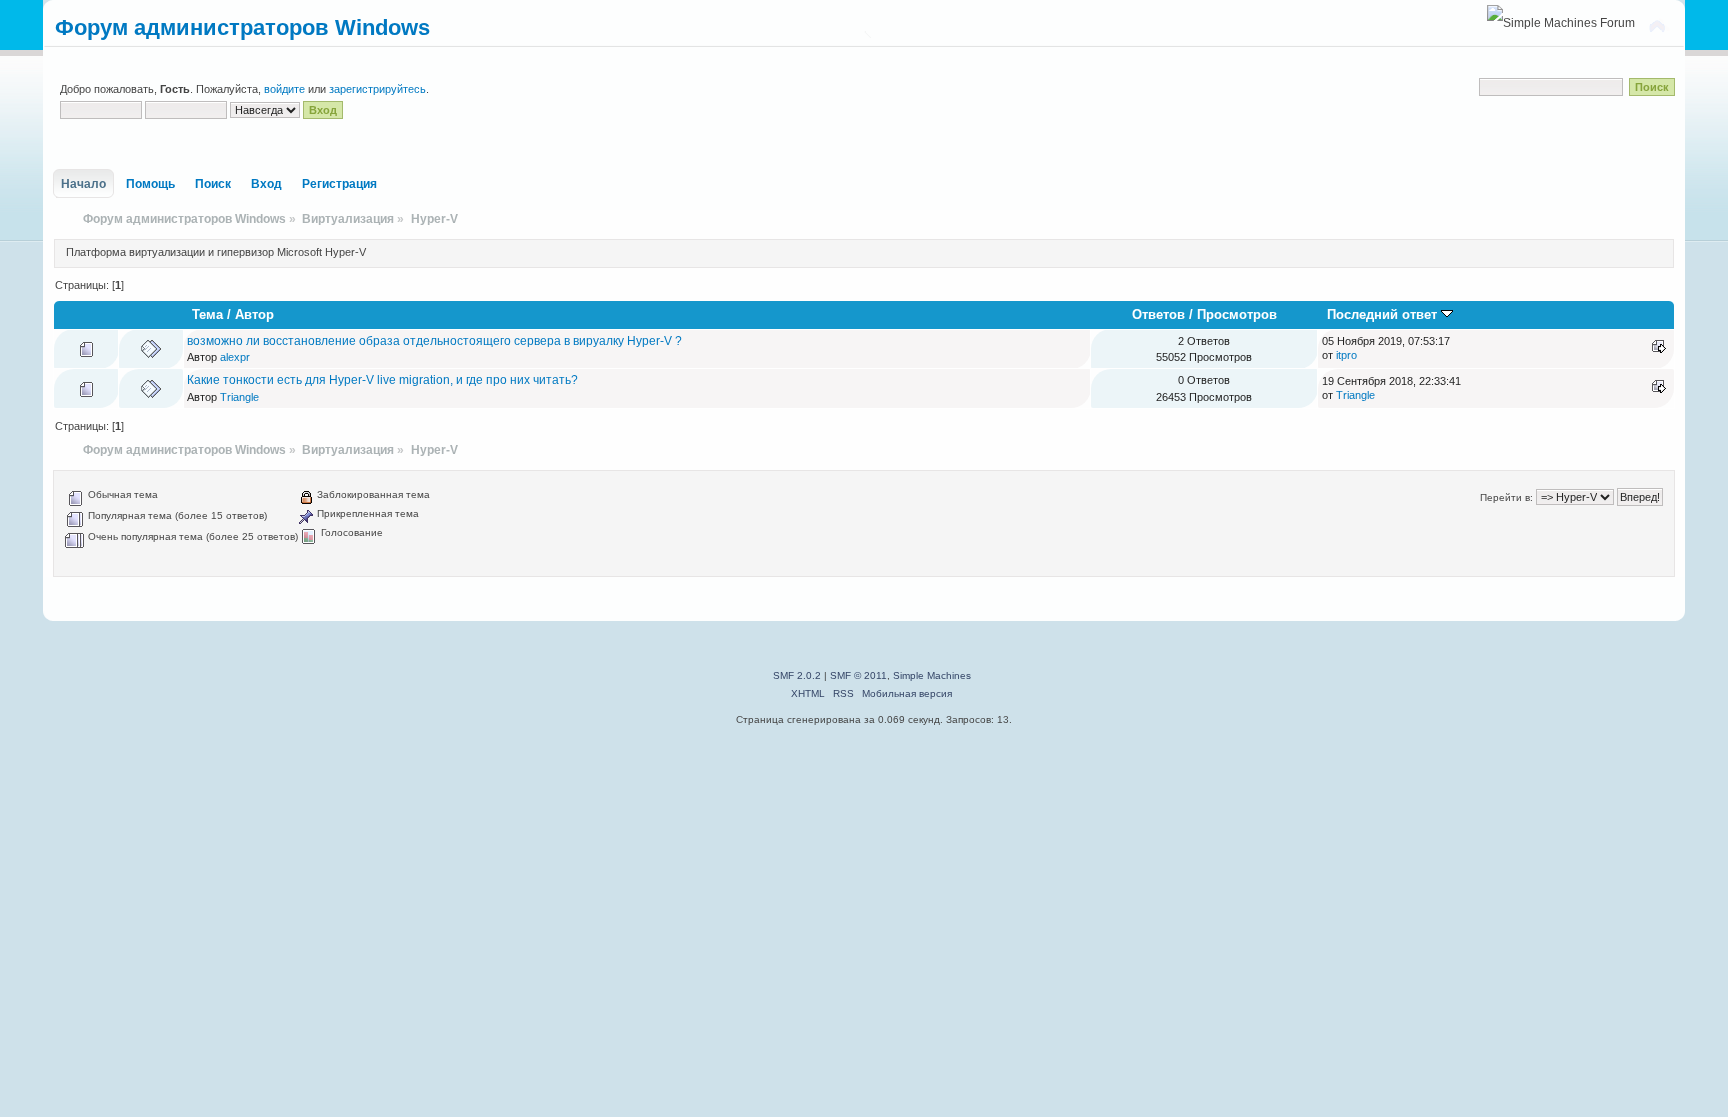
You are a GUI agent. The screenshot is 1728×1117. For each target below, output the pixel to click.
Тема (207, 314)
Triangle (239, 397)
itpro (1346, 355)
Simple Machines (932, 675)
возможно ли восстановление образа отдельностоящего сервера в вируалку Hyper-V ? (434, 341)
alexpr (235, 357)
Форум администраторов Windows (242, 27)
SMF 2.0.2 (797, 675)
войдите (284, 89)
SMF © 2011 (858, 675)
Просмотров (1237, 314)
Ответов (1158, 314)
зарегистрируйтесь (377, 89)
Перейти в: (1506, 497)
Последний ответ (1384, 314)
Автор (254, 314)
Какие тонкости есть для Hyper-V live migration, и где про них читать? (382, 380)
